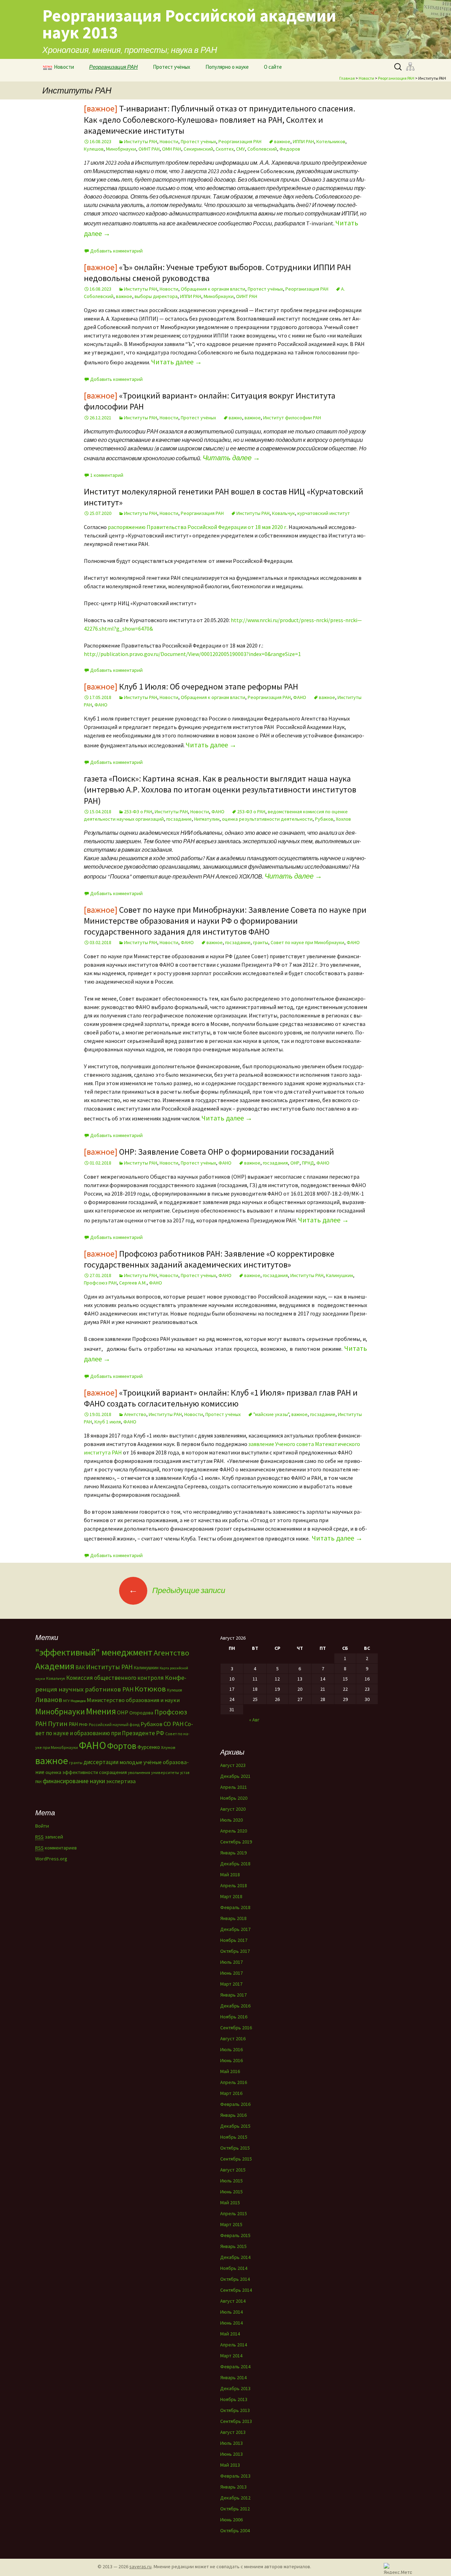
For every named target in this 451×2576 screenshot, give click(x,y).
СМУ (240, 149)
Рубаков (324, 819)
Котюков (150, 1689)
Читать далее (177, 362)
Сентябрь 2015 (236, 2159)
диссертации (101, 1762)
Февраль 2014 (235, 2367)
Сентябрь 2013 (236, 2421)
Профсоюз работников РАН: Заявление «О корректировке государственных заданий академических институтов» (209, 1259)
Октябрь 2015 (235, 2148)
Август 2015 (233, 2170)
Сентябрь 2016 (236, 2028)
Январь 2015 (233, 2246)
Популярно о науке (227, 67)
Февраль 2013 (235, 2476)
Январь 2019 (233, 1853)
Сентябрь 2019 (236, 1842)
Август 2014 (233, 2301)
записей (49, 1837)
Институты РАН (141, 141)
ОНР (295, 1163)
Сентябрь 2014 (236, 2290)
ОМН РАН (172, 149)
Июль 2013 (231, 2443)
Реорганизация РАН (113, 67)
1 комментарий (107, 475)
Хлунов (168, 1747)
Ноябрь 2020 (234, 1798)
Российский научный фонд (114, 1725)
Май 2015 (230, 2203)
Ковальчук (283, 513)
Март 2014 (231, 2356)
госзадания (275, 1163)
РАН (73, 1724)
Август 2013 (233, 2432)
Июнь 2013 (231, 2454)
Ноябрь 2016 (234, 2017)
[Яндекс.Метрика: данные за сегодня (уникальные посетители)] (398, 2568)
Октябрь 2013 (235, 2410)
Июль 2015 (231, 2181)
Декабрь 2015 (235, 2126)
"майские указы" (271, 1414)
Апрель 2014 (234, 2345)
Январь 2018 (233, 1918)
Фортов (122, 1746)
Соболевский (262, 149)
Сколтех (225, 149)
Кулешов (94, 149)
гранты (261, 942)
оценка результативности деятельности (267, 819)
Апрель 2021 (234, 1787)
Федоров (290, 149)
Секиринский (198, 149)
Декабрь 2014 (235, 2257)
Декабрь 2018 (235, 1864)
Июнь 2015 (231, 2192)
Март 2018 (231, 1896)
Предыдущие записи (177, 1590)
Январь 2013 (233, 2487)
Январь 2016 (233, 2115)
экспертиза (121, 1781)
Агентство (135, 1414)
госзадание (179, 819)
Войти (42, 1826)
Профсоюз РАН (100, 1283)
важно (235, 418)
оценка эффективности (72, 1772)
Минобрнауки (121, 149)
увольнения (139, 1772)
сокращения (113, 1772)
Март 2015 (231, 2224)
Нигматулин (207, 819)
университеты (165, 1772)
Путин (58, 1723)
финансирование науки (74, 1781)
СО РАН (174, 1724)
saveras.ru (140, 2566)
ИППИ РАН (303, 141)
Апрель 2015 (234, 2213)
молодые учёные (141, 1762)
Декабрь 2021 (235, 1776)
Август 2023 (233, 1765)
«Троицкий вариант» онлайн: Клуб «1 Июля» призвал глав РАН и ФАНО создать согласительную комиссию (221, 1398)
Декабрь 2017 (235, 1929)
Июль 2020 (231, 1820)
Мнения (101, 1711)
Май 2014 (230, 2334)
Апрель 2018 (234, 1885)
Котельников (331, 141)
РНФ (83, 1724)
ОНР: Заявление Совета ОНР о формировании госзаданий (209, 1152)
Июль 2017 (231, 1962)
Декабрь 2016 (235, 2006)
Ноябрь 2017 (234, 1940)
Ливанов (49, 1700)
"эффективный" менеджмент (94, 1652)
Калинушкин (339, 1275)
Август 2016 (233, 2039)
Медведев (78, 1701)
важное (282, 141)
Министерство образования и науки (133, 1700)
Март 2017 (231, 1984)
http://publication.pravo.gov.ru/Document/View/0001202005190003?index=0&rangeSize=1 (192, 654)
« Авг (254, 1720)
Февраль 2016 (235, 2104)
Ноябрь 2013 (234, 2399)
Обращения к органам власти (213, 289)
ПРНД (308, 1163)
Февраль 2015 (235, 2235)
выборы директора (156, 296)
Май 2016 (230, 2071)
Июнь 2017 (231, 1973)
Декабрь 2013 (235, 2388)
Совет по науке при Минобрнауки (307, 942)
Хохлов (343, 819)
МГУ (66, 1701)
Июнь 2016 (231, 2060)
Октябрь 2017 (235, 1951)
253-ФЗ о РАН (138, 812)
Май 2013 (230, 2465)
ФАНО (300, 697)
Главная (347, 78)
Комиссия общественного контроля (115, 1678)
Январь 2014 (233, 2377)
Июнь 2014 (231, 2323)
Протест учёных (172, 67)
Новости (64, 67)
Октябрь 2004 (235, 2531)
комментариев (56, 1848)
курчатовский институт (324, 513)
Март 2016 (231, 2093)
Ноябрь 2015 (234, 2137)
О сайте (273, 67)
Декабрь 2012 (235, 2498)
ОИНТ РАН (149, 149)
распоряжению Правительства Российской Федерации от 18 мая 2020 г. (198, 527)
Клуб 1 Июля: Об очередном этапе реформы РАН (191, 686)
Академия (55, 1666)
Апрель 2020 (234, 1831)
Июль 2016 (231, 2049)
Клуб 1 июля (108, 1422)
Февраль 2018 (235, 1907)
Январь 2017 (233, 1995)
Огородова (141, 1713)
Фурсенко (149, 1747)
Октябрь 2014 (235, 2279)
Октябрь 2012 (235, 2509)
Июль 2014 (231, 2312)
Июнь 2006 (231, 2520)
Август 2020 (233, 1809)
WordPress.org (51, 1859)
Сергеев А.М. (133, 1283)
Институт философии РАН (292, 418)
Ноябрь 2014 (234, 2268)
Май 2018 (230, 1875)
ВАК (80, 1667)
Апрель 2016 (234, 2082)
